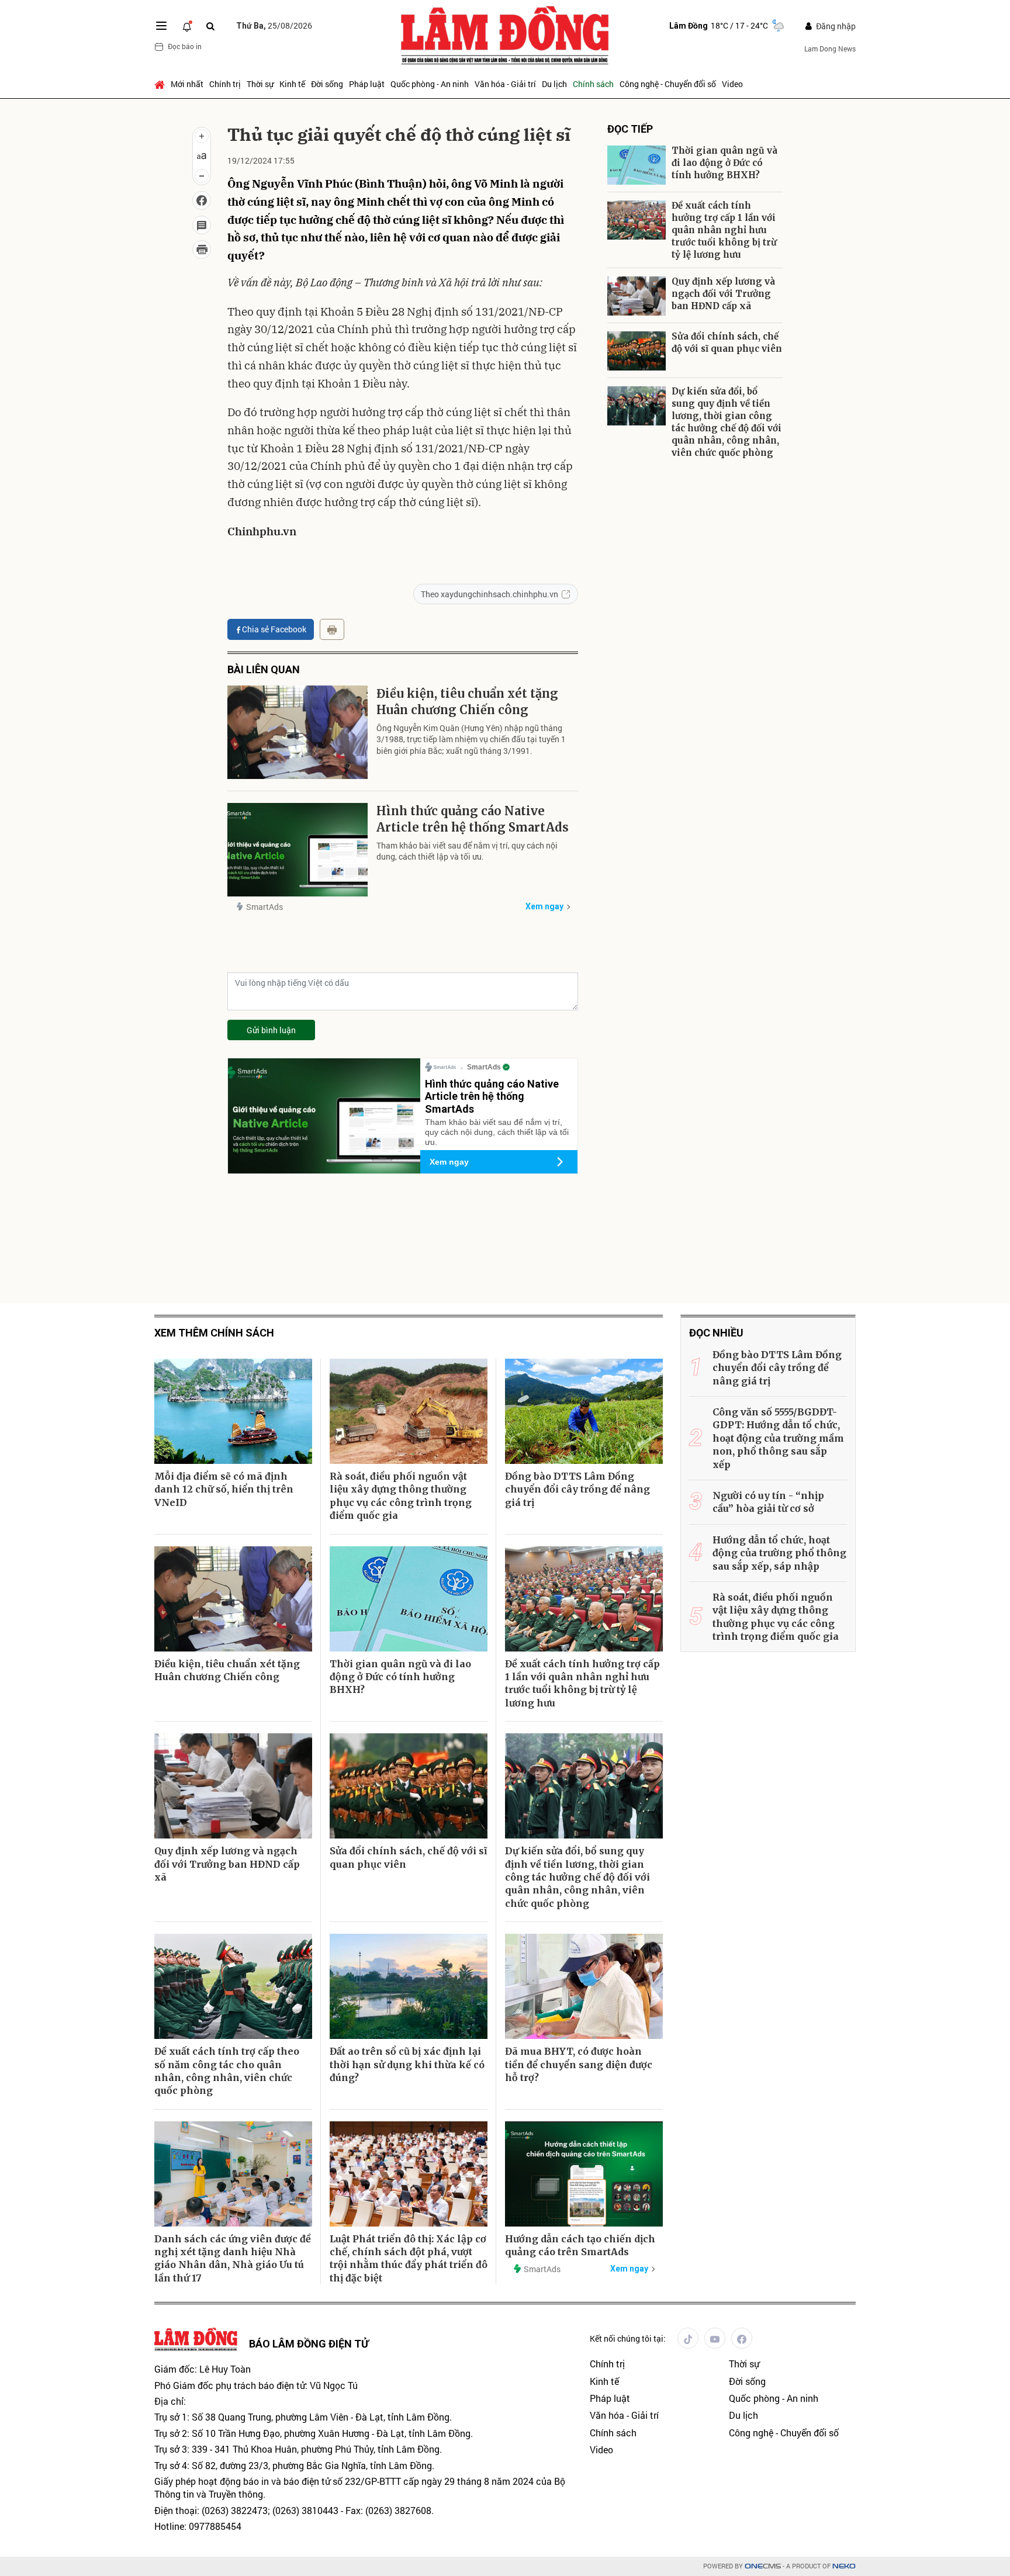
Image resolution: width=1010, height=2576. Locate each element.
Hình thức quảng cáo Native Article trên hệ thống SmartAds (473, 819)
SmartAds (264, 907)
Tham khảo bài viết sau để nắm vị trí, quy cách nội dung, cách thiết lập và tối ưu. (467, 851)
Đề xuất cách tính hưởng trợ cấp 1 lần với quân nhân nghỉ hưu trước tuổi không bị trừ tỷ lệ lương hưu (724, 230)
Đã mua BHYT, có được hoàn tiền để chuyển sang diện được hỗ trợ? (579, 2064)
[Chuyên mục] (161, 26)
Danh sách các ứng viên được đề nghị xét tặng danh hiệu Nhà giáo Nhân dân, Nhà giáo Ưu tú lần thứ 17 (233, 2258)
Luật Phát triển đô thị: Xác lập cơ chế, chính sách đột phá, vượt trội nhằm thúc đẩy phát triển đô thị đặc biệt (409, 2258)
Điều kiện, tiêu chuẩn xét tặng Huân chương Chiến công (467, 702)
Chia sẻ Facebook (274, 629)
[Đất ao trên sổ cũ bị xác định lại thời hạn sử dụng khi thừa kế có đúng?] (409, 1986)
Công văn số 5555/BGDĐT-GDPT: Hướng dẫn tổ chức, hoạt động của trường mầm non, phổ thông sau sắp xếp (778, 1438)
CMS (763, 2566)
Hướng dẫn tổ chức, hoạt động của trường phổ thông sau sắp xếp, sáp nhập (779, 1553)
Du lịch (554, 84)
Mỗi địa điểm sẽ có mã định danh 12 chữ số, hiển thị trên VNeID (224, 1489)
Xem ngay (544, 906)
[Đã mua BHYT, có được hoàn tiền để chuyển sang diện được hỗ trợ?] (584, 1986)
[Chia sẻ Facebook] (202, 200)
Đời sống (327, 84)
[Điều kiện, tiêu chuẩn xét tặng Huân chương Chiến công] (298, 732)
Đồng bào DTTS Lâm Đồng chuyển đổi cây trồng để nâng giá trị (577, 1489)
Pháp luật (367, 84)
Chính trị (225, 84)
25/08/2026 (274, 25)
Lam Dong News (830, 49)
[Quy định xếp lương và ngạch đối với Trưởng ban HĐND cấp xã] (637, 296)
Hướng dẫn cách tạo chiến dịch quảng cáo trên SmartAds (580, 2245)
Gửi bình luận (271, 1030)
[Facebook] (742, 2338)
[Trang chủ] (161, 84)
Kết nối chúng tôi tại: (628, 2338)
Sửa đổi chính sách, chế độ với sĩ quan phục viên (727, 342)
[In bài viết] (202, 250)
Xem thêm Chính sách (214, 1333)
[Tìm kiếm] (210, 26)
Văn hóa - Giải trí (505, 84)
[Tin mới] (187, 26)
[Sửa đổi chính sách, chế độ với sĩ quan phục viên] (637, 351)
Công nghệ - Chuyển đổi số (668, 84)
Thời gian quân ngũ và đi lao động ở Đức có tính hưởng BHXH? (724, 163)
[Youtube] (715, 2338)
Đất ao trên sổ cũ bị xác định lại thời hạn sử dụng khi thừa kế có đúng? (407, 2064)
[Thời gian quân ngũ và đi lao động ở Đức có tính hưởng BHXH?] (637, 165)
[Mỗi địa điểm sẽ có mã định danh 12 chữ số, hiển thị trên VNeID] (233, 1411)
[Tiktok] (688, 2338)
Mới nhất (187, 84)
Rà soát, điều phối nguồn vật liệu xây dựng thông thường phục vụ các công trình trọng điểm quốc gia (401, 1496)
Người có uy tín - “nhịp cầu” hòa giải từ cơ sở (768, 1502)
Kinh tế (292, 84)
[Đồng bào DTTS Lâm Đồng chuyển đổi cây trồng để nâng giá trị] (584, 1411)
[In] (332, 629)
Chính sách (593, 84)
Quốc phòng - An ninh (430, 84)
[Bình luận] (202, 225)
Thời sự (260, 84)
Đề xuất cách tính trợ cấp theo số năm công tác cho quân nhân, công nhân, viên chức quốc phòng (227, 2071)
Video (732, 84)
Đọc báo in (185, 46)
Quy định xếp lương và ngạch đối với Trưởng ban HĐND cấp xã (723, 294)
